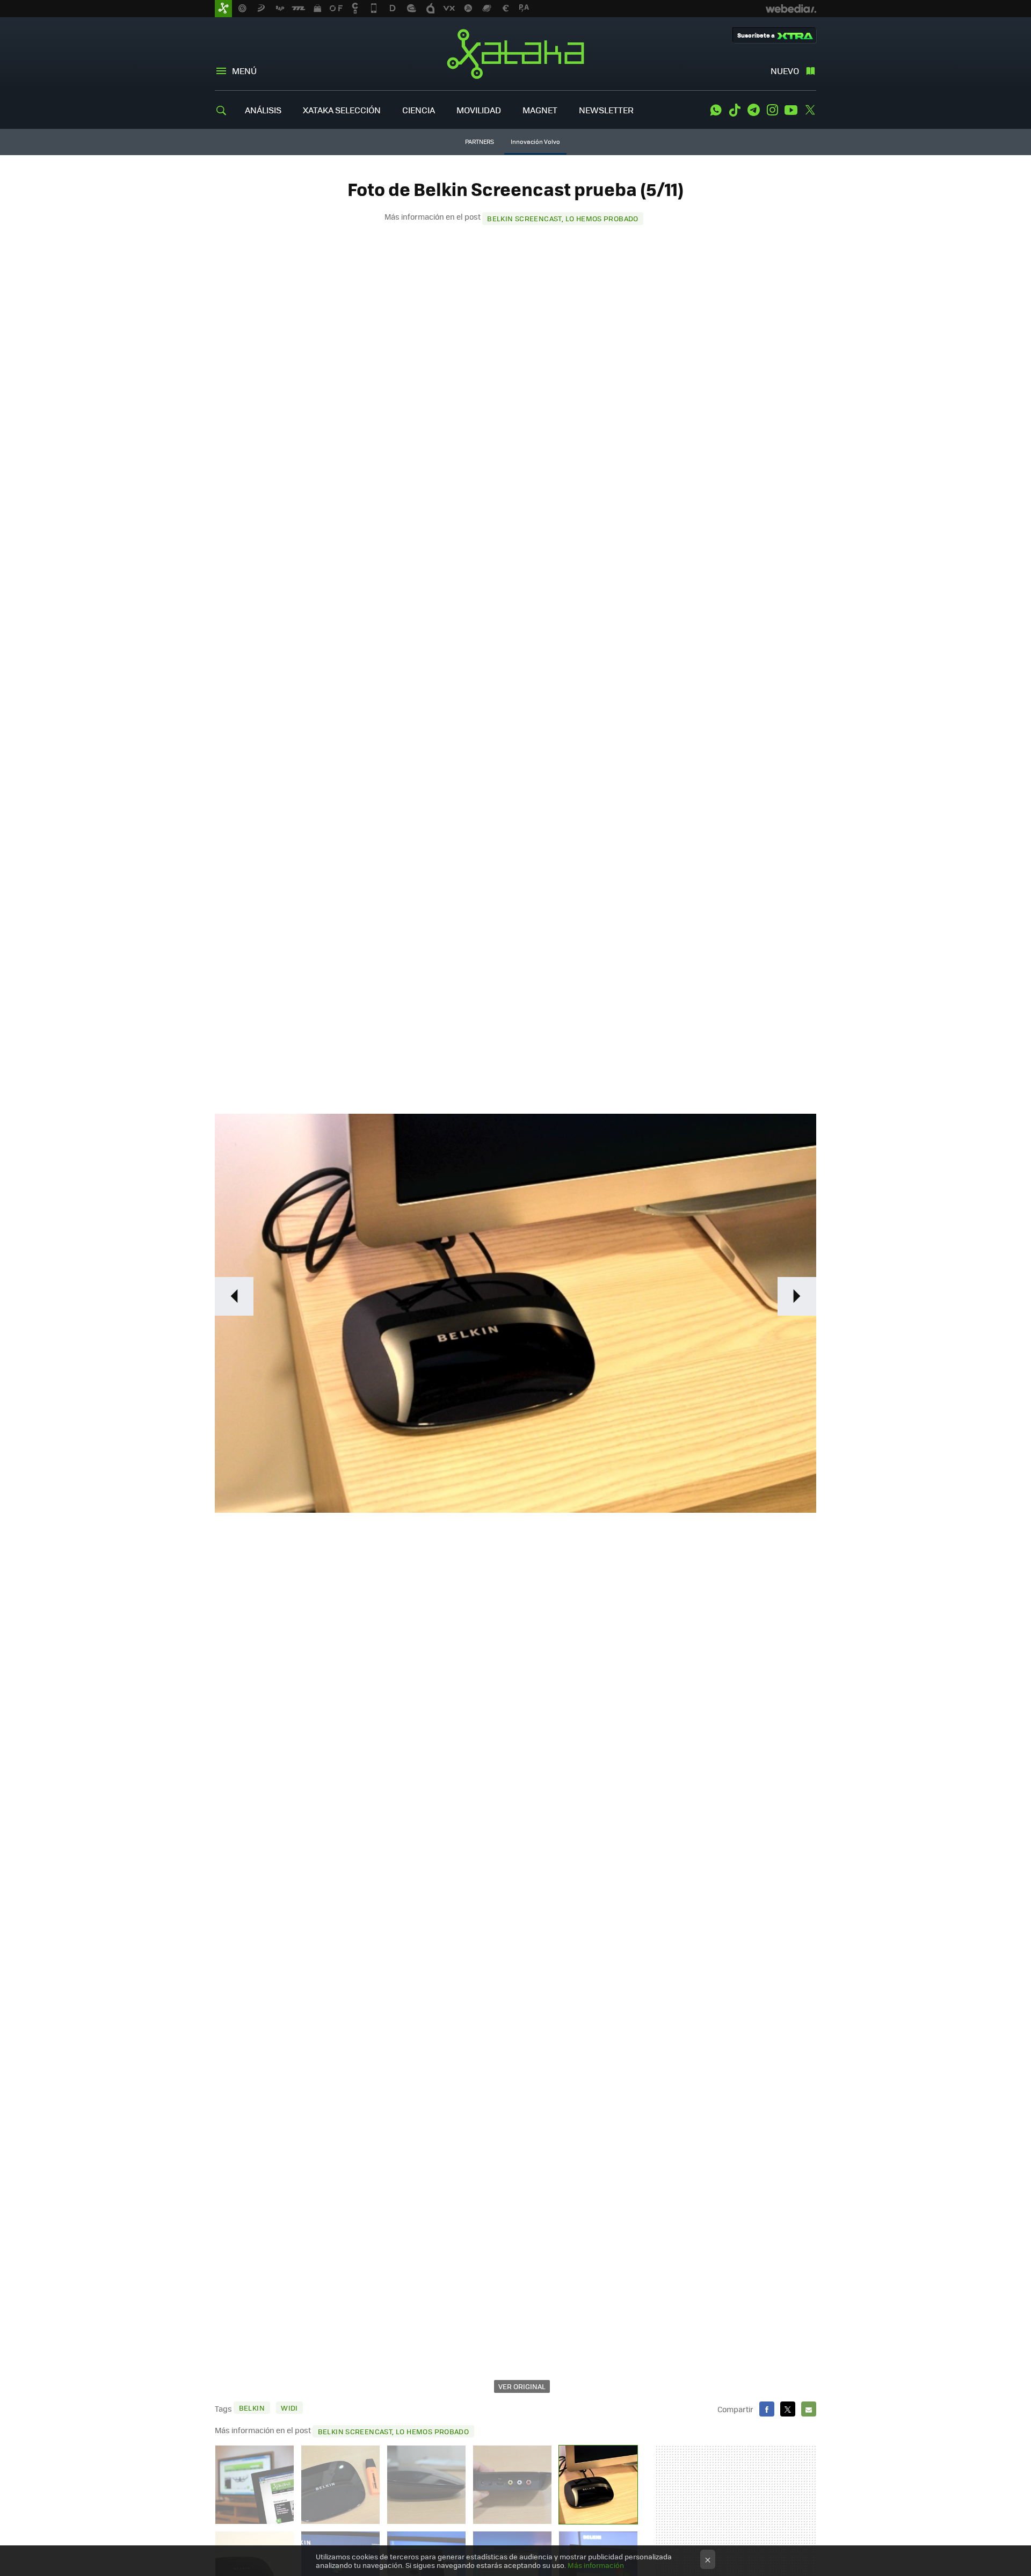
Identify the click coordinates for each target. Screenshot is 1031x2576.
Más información (596, 2565)
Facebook (767, 2409)
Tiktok (735, 110)
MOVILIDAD (479, 110)
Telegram (753, 110)
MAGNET (540, 110)
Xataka (515, 54)
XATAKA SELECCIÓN (342, 110)
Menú (244, 71)
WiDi (289, 2408)
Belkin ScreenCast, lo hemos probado (563, 218)
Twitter (810, 110)
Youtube (791, 110)
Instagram (772, 110)
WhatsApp (716, 110)
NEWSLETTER (606, 110)
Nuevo (785, 71)
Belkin (252, 2408)
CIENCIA (419, 110)
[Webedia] (791, 9)
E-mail (809, 2409)
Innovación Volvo (535, 142)
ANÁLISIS (263, 110)
